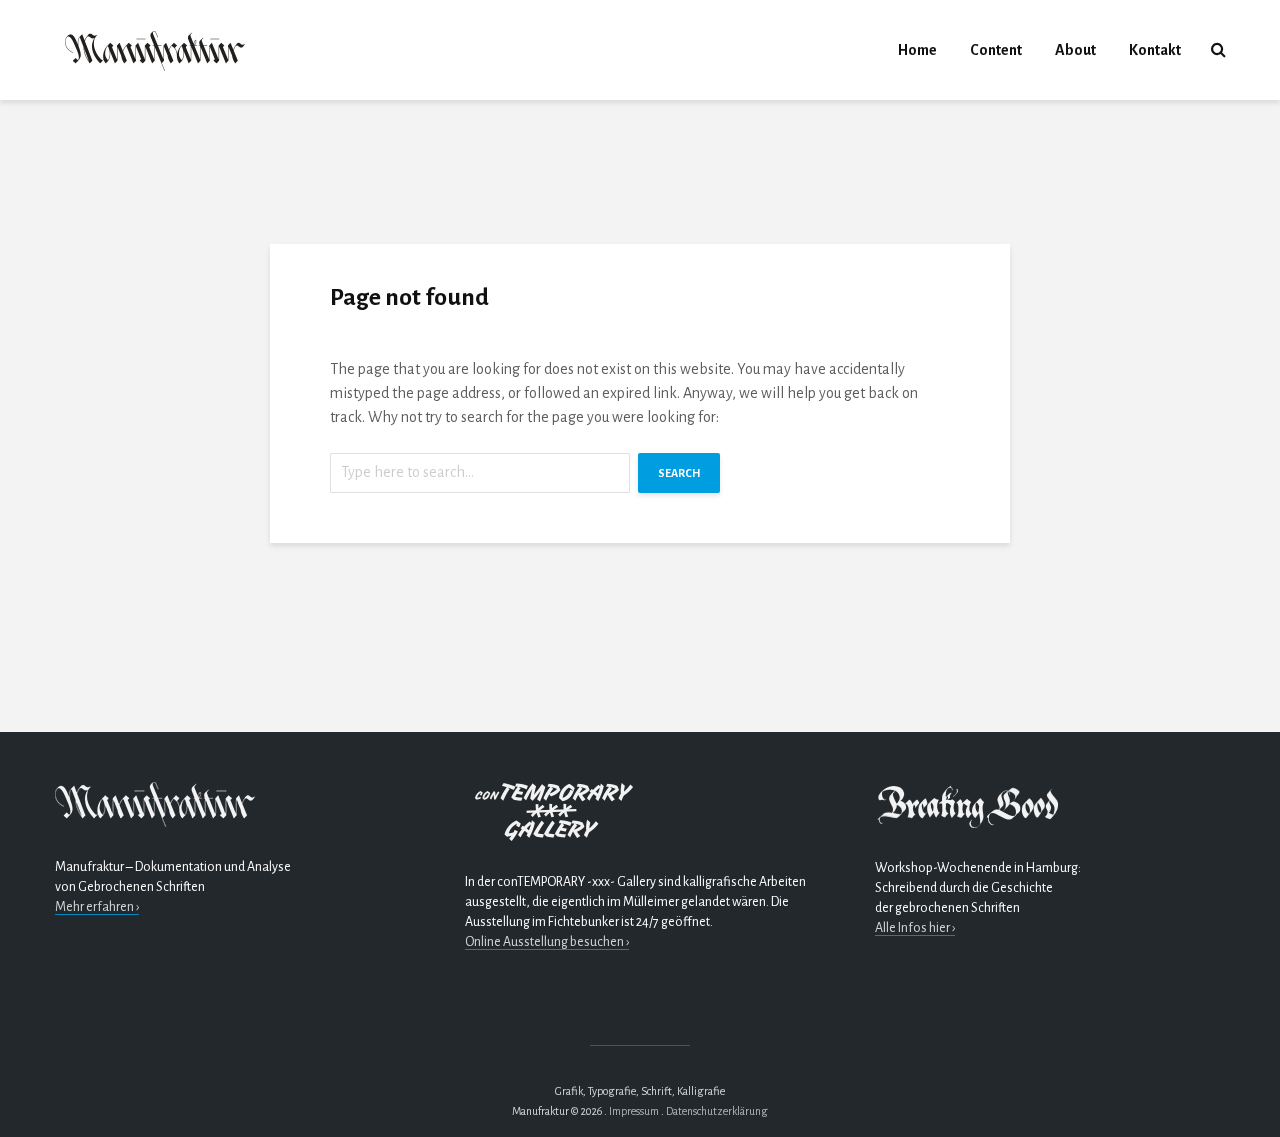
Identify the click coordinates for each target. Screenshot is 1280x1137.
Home (917, 50)
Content (996, 50)
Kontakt (1155, 50)
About (1075, 50)
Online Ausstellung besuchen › (547, 942)
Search (679, 473)
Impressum (634, 1111)
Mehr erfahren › (97, 907)
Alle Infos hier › (915, 928)
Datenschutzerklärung (717, 1111)
